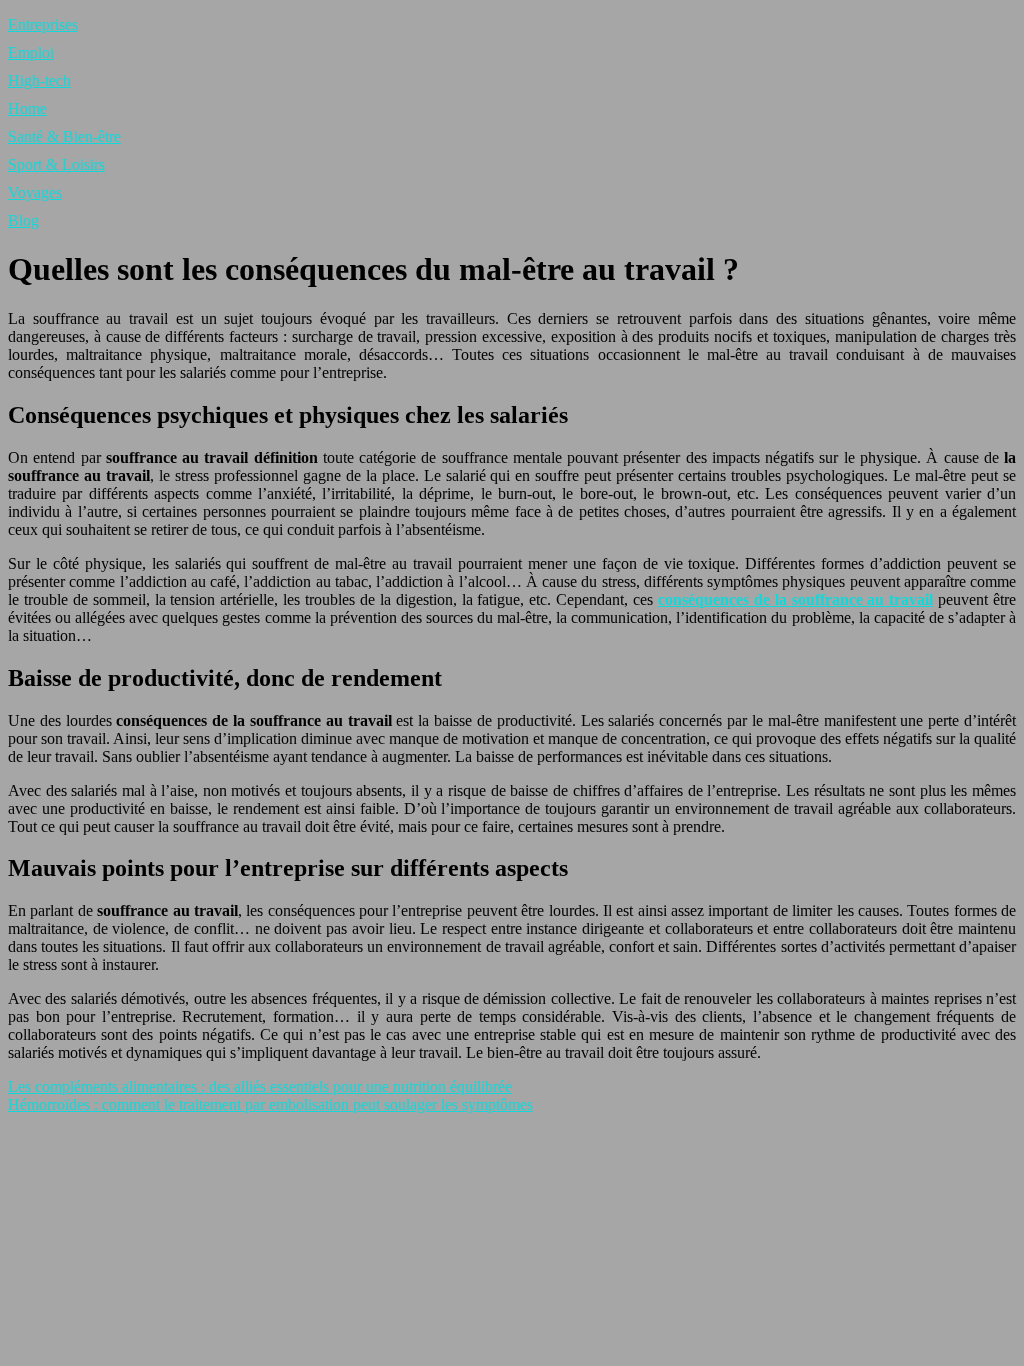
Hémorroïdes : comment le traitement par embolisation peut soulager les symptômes (270, 1104)
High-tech (39, 80)
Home (27, 108)
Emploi (31, 52)
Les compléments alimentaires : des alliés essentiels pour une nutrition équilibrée (260, 1086)
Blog (23, 220)
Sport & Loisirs (56, 164)
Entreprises (43, 24)
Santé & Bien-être (64, 136)
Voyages (35, 192)
